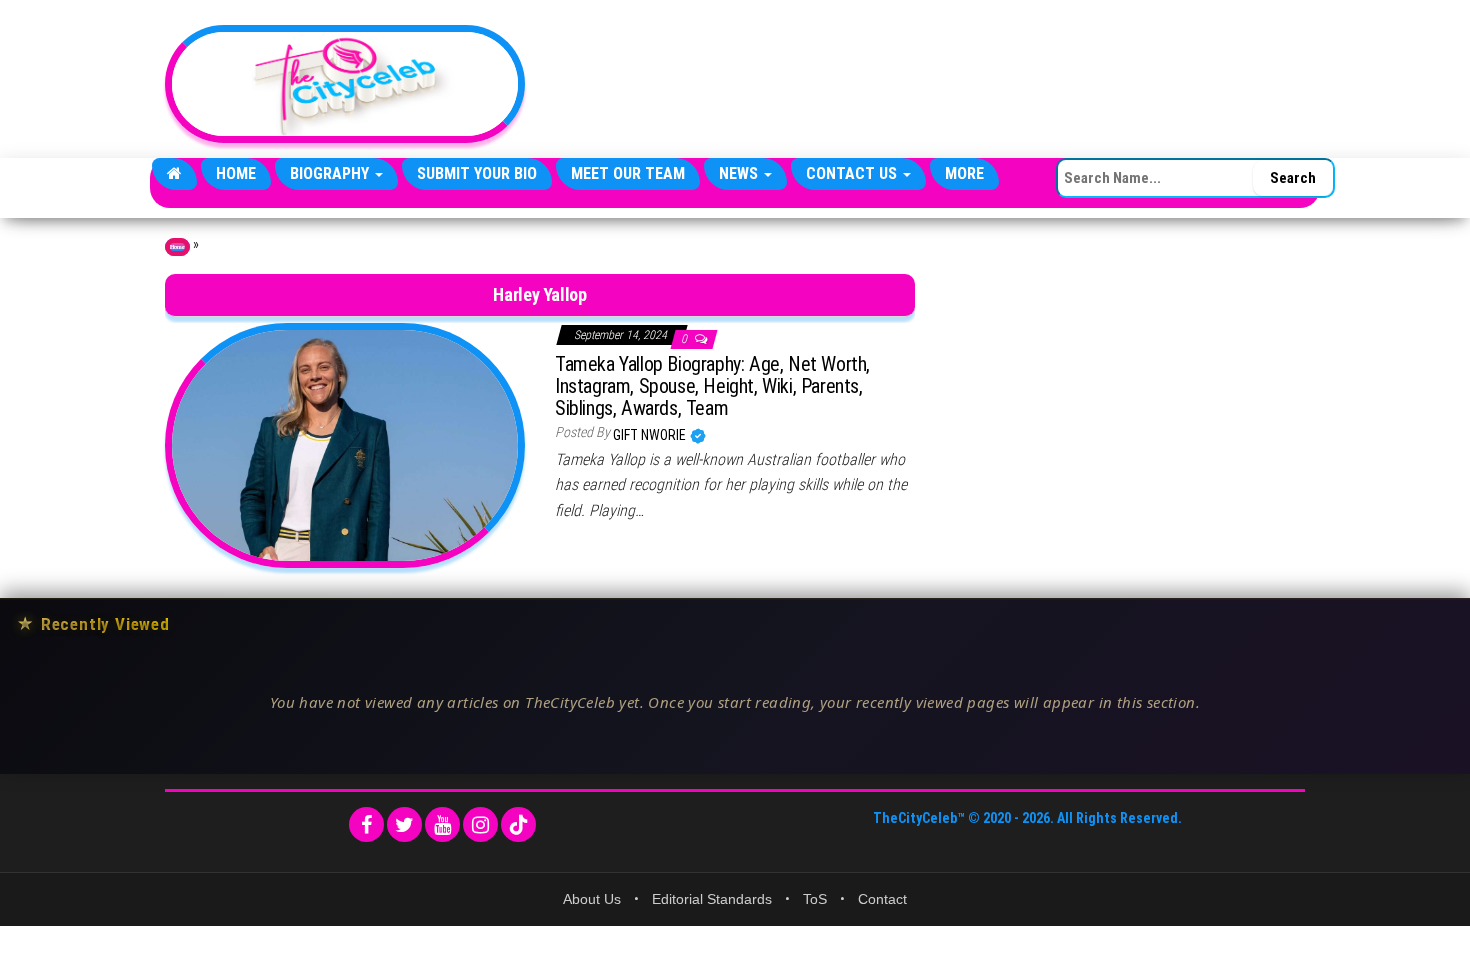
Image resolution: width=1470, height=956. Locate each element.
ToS (815, 899)
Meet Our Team (628, 173)
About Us (592, 899)
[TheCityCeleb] (174, 174)
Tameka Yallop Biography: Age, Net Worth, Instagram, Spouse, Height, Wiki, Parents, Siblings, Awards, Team (712, 386)
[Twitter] (404, 824)
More (964, 173)
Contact (882, 899)
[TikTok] (518, 824)
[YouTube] (442, 824)
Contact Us (853, 173)
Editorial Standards (712, 899)
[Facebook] (366, 824)
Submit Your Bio (477, 173)
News (740, 173)
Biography (331, 173)
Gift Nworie (651, 435)
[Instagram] (480, 824)
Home (236, 173)
